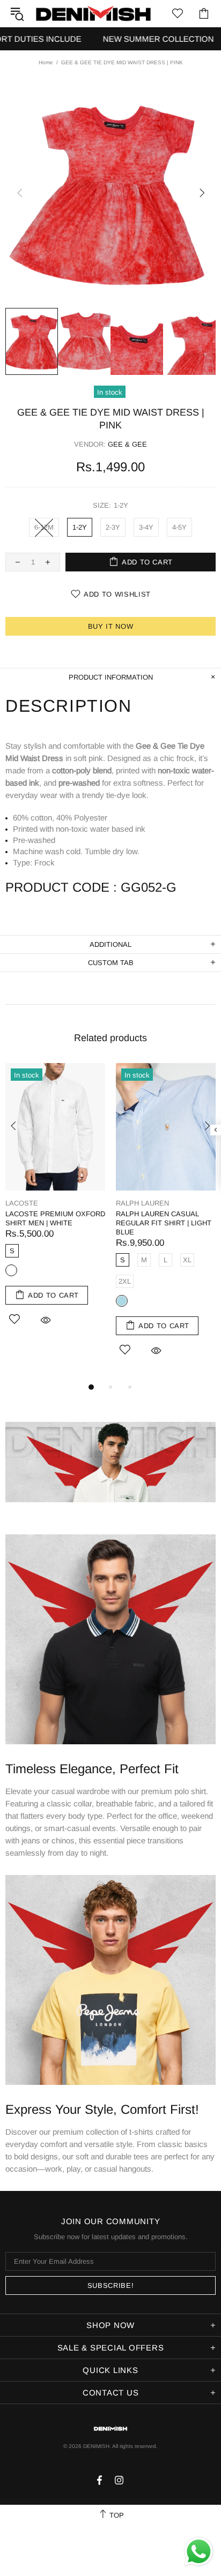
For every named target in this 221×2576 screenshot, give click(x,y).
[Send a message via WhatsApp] (199, 2552)
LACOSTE (22, 1203)
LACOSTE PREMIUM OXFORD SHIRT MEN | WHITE (55, 1218)
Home (46, 62)
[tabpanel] (55, 1207)
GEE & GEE (127, 444)
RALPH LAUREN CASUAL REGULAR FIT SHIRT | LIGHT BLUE (164, 1223)
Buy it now (111, 626)
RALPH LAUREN (142, 1203)
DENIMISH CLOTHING (93, 13)
